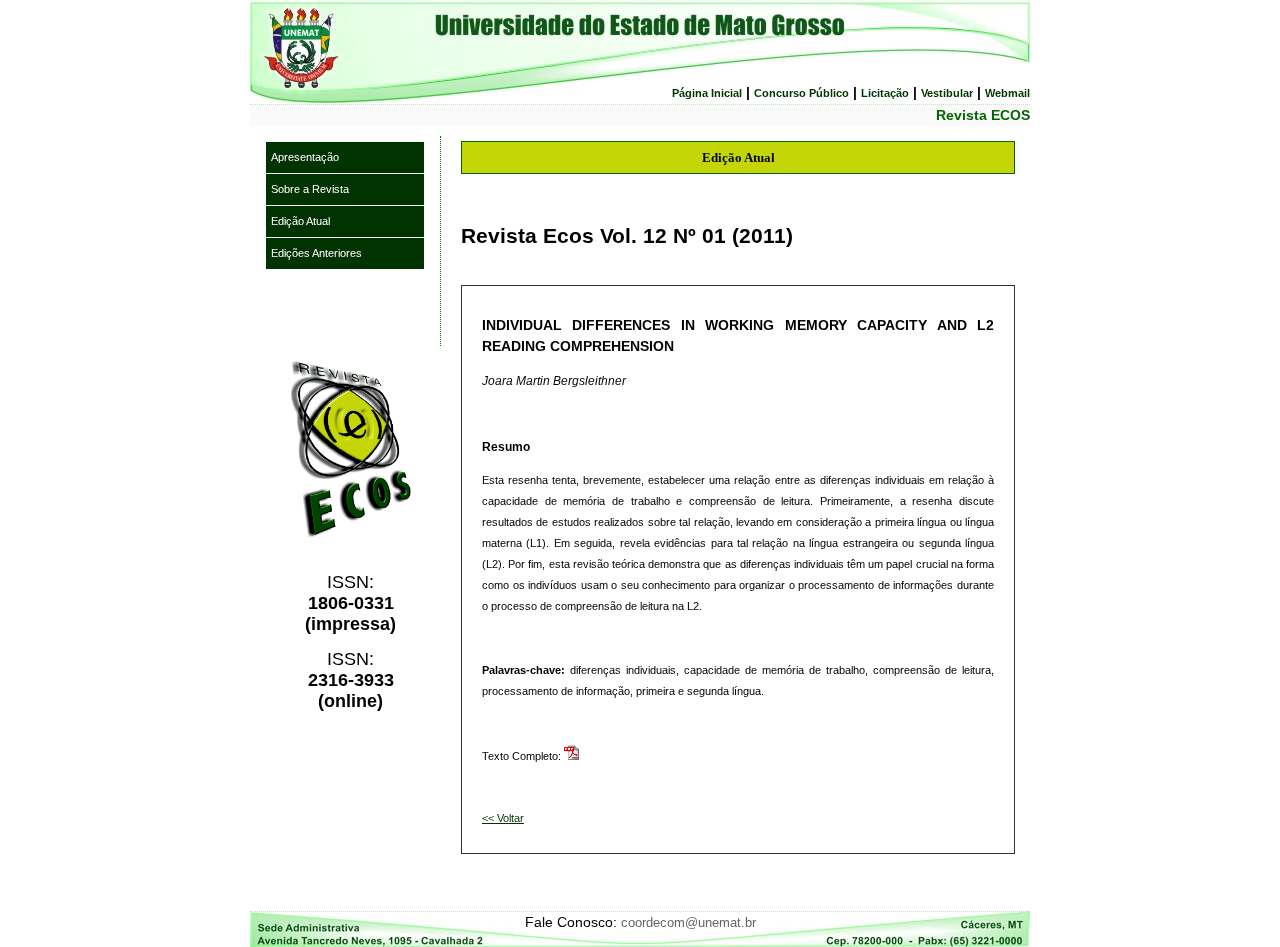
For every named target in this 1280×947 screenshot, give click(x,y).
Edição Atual (300, 221)
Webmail (1007, 93)
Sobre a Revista (310, 189)
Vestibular (947, 93)
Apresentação (305, 157)
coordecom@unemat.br (688, 922)
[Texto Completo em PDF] (571, 756)
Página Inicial (707, 93)
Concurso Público (801, 93)
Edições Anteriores (316, 253)
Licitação (885, 93)
